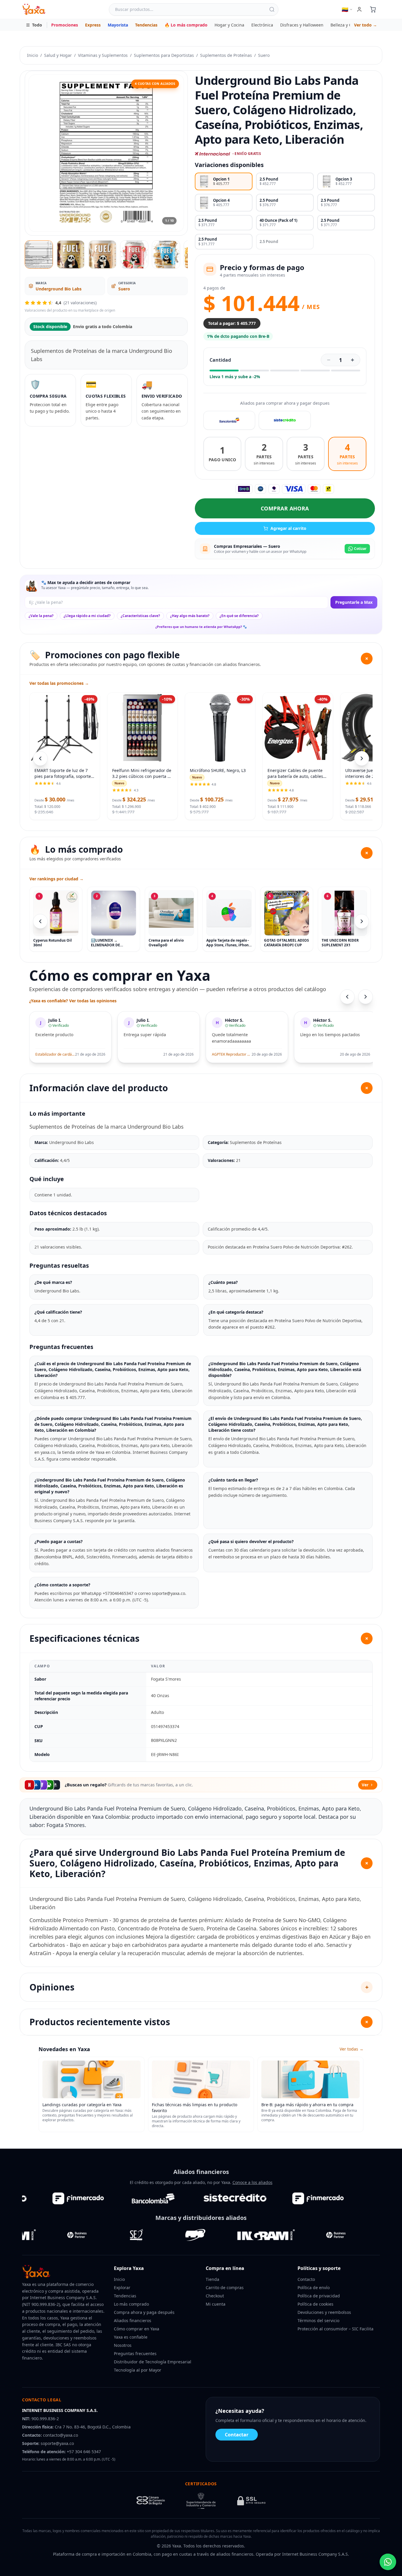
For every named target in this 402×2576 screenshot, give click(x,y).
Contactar (237, 2435)
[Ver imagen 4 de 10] (134, 254)
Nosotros (123, 2345)
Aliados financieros (133, 2320)
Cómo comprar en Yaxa (137, 2329)
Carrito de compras (225, 2288)
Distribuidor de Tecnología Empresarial (153, 2362)
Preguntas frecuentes (135, 2353)
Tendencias (146, 25)
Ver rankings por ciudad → (57, 879)
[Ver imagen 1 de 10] (39, 254)
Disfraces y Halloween (302, 25)
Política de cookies (315, 2304)
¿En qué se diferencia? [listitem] (239, 616)
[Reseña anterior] (347, 997)
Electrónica (262, 25)
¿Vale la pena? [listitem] (41, 616)
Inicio (33, 55)
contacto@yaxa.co (60, 2435)
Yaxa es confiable (131, 2337)
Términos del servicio (318, 2320)
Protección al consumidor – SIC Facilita (335, 2329)
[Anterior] (40, 921)
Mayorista (118, 25)
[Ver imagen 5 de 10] (166, 254)
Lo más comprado (131, 2304)
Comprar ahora (285, 508)
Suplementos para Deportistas (164, 55)
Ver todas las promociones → (59, 683)
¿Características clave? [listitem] (140, 616)
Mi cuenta (216, 2304)
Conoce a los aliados (253, 2182)
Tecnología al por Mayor (138, 2370)
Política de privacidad (319, 2296)
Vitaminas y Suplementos (103, 55)
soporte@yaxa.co (57, 2443)
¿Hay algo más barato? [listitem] (190, 616)
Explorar (122, 2288)
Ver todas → (352, 2049)
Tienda (212, 2279)
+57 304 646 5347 (84, 2452)
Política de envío (314, 2288)
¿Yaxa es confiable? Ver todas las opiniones (73, 1001)
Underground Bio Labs (59, 289)
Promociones (65, 25)
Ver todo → (366, 25)
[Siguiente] (362, 921)
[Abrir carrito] (373, 9)
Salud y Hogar (58, 55)
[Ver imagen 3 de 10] (102, 254)
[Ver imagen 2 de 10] (71, 254)
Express (93, 25)
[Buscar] (272, 9)
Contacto (306, 2279)
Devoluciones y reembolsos (324, 2312)
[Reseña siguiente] (366, 997)
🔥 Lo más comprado (186, 25)
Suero (264, 55)
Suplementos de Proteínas (226, 55)
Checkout (215, 2296)
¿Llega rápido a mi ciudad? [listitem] (87, 616)
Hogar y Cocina (229, 25)
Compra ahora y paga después (144, 2312)
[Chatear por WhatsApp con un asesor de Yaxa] (388, 2562)
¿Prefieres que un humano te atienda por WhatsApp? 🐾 (201, 627)
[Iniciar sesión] (359, 9)
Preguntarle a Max (354, 602)
